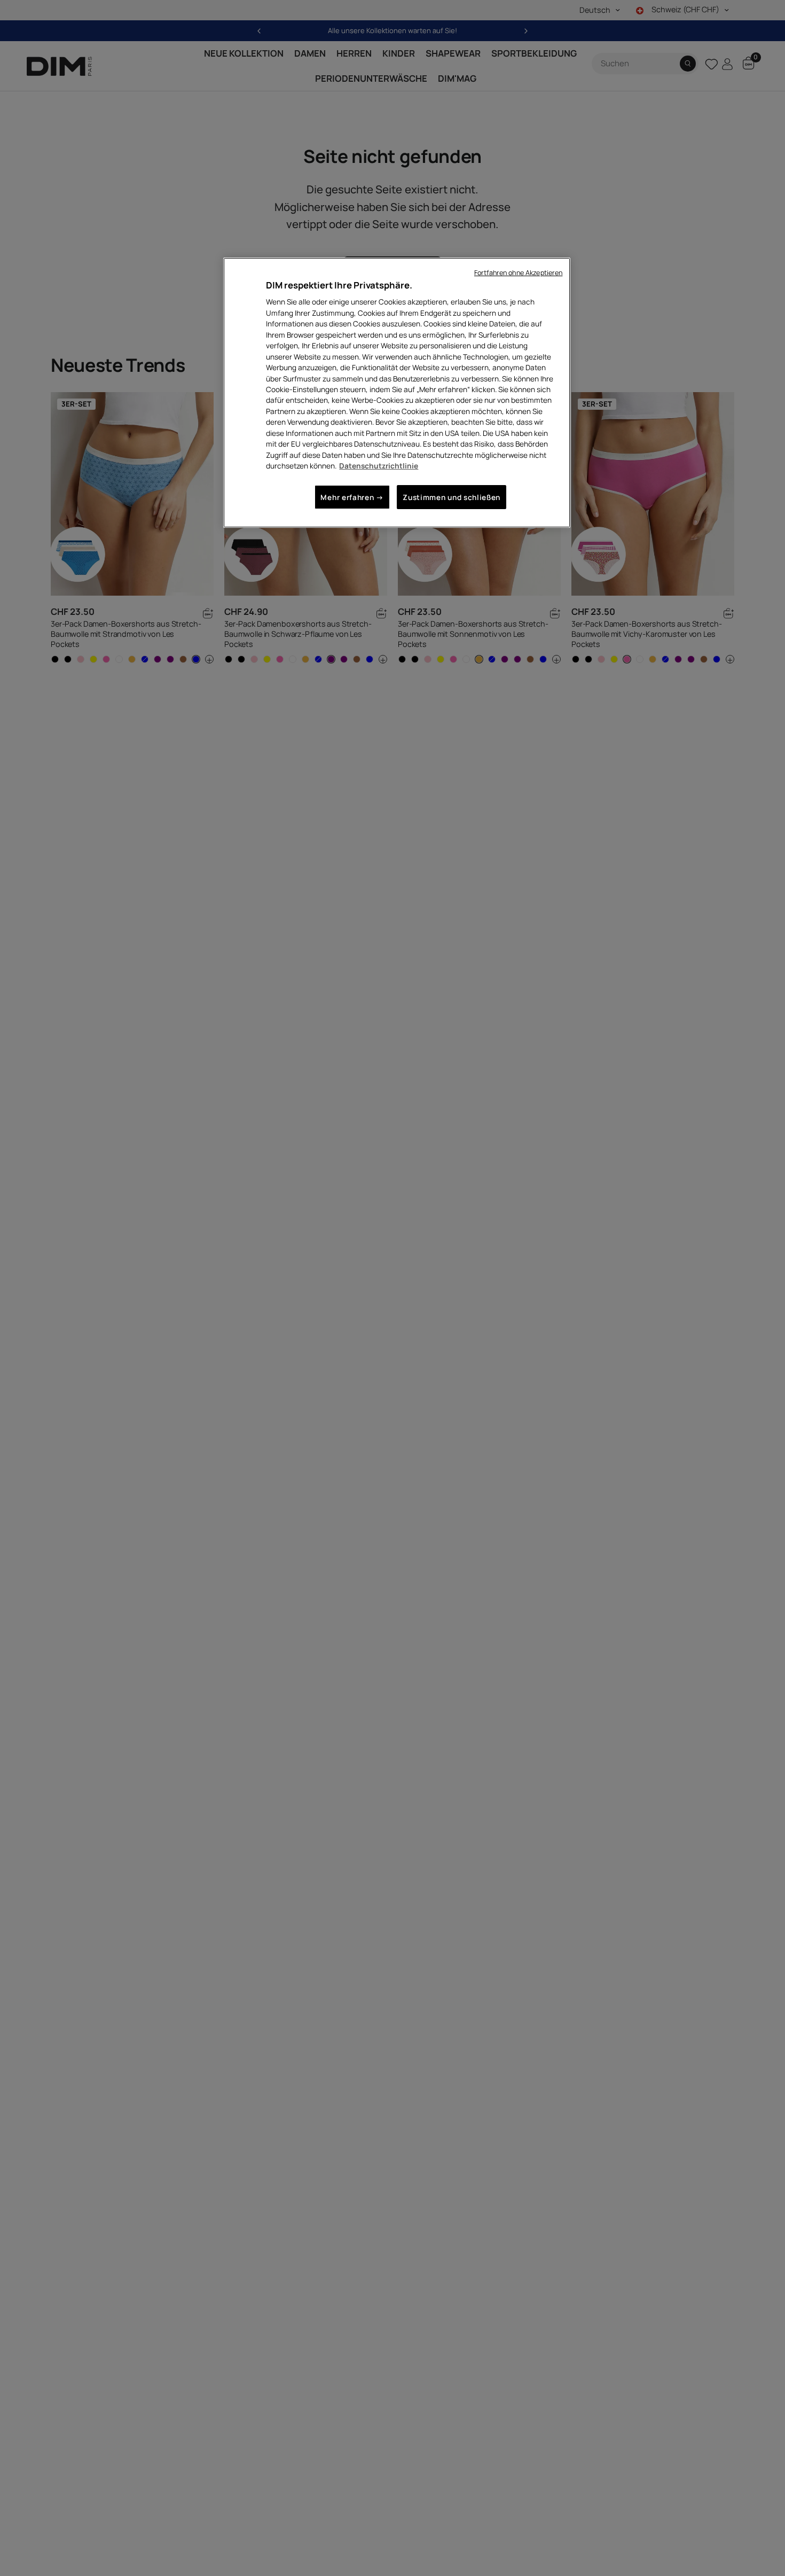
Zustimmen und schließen (452, 497)
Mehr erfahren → (352, 497)
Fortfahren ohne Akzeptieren (518, 273)
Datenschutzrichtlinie (379, 466)
